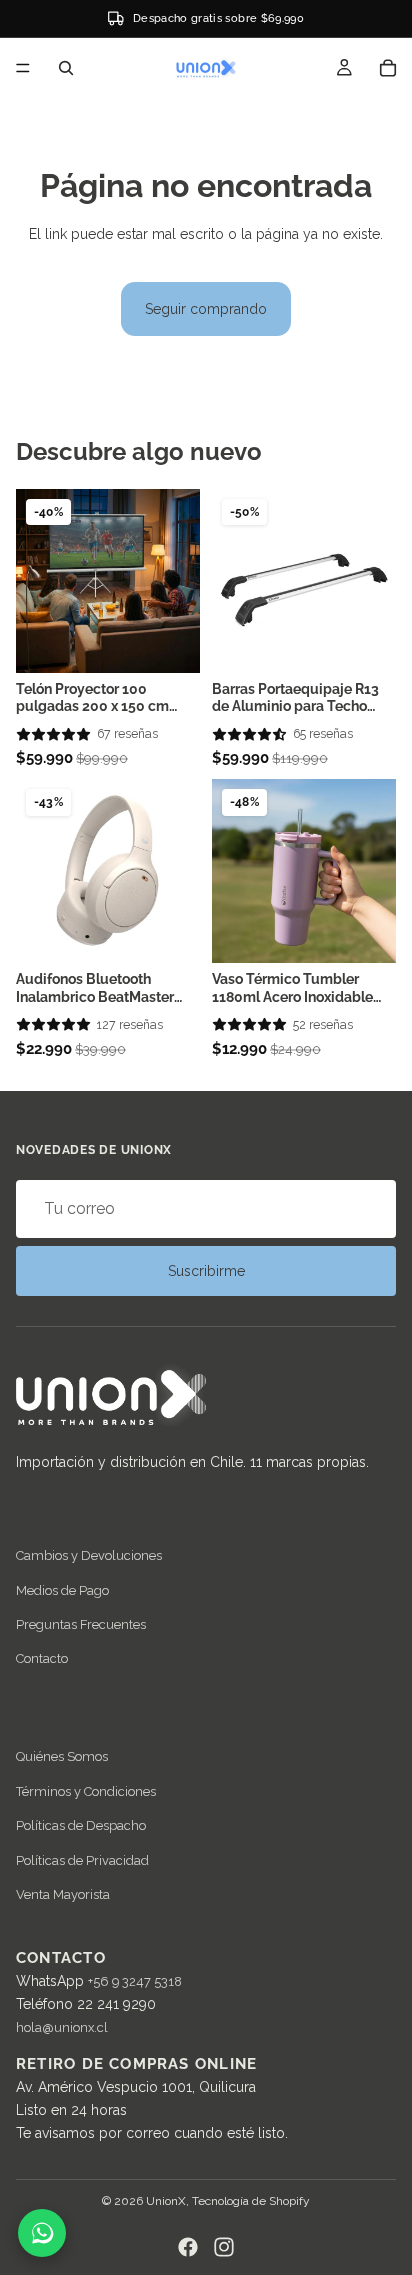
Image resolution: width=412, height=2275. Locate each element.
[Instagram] (224, 2247)
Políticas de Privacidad (82, 1860)
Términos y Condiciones (86, 1791)
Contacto (42, 1659)
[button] (53, 734)
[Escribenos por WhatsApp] (42, 2233)
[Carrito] (388, 68)
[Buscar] (66, 68)
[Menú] (23, 68)
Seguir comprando (206, 309)
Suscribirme (206, 1271)
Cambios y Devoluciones (89, 1555)
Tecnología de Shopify (251, 2201)
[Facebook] (188, 2247)
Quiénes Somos (62, 1757)
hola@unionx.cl (62, 2027)
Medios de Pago (62, 1590)
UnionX (166, 2201)
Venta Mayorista (63, 1894)
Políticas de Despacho (81, 1825)
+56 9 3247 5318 (135, 1981)
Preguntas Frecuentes (81, 1624)
